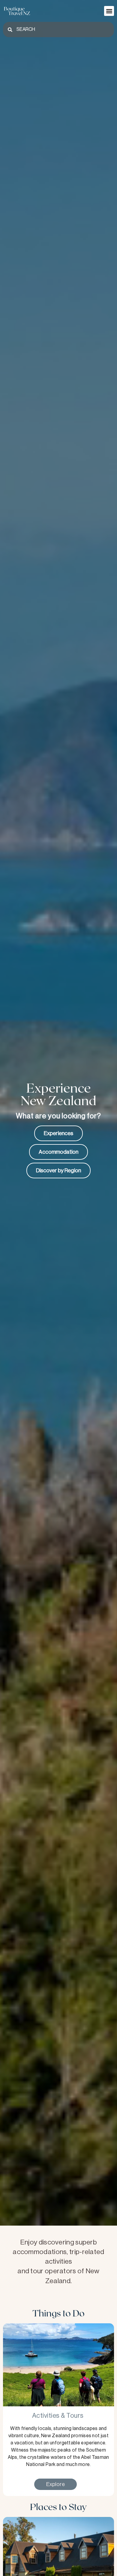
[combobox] (58, 30)
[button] (109, 11)
